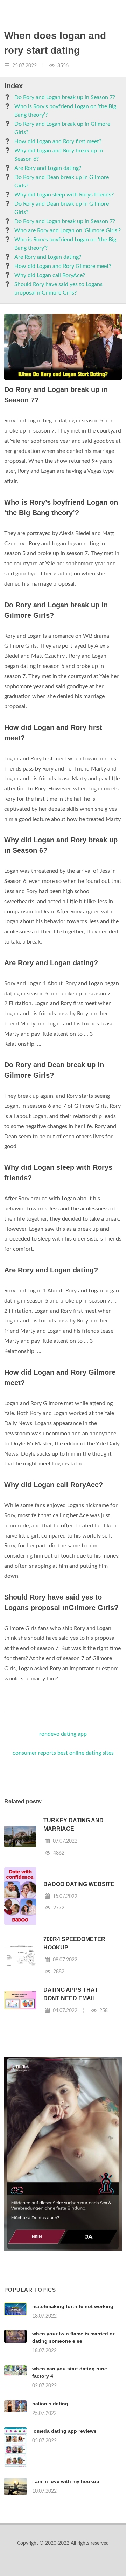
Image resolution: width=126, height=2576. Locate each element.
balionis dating (50, 2404)
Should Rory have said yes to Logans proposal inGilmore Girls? (58, 289)
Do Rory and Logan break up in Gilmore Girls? (62, 128)
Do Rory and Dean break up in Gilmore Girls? (62, 181)
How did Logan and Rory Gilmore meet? (63, 266)
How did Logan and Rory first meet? (58, 141)
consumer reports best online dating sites (63, 1753)
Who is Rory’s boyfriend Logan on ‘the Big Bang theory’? (65, 111)
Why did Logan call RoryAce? (50, 275)
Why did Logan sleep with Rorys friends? (64, 195)
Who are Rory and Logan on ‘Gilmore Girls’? (68, 230)
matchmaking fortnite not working (73, 2306)
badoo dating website (79, 1884)
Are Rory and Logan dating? (48, 168)
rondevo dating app (63, 1734)
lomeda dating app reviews (64, 2431)
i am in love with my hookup (66, 2481)
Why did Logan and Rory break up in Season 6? (59, 155)
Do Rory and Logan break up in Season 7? (65, 97)
